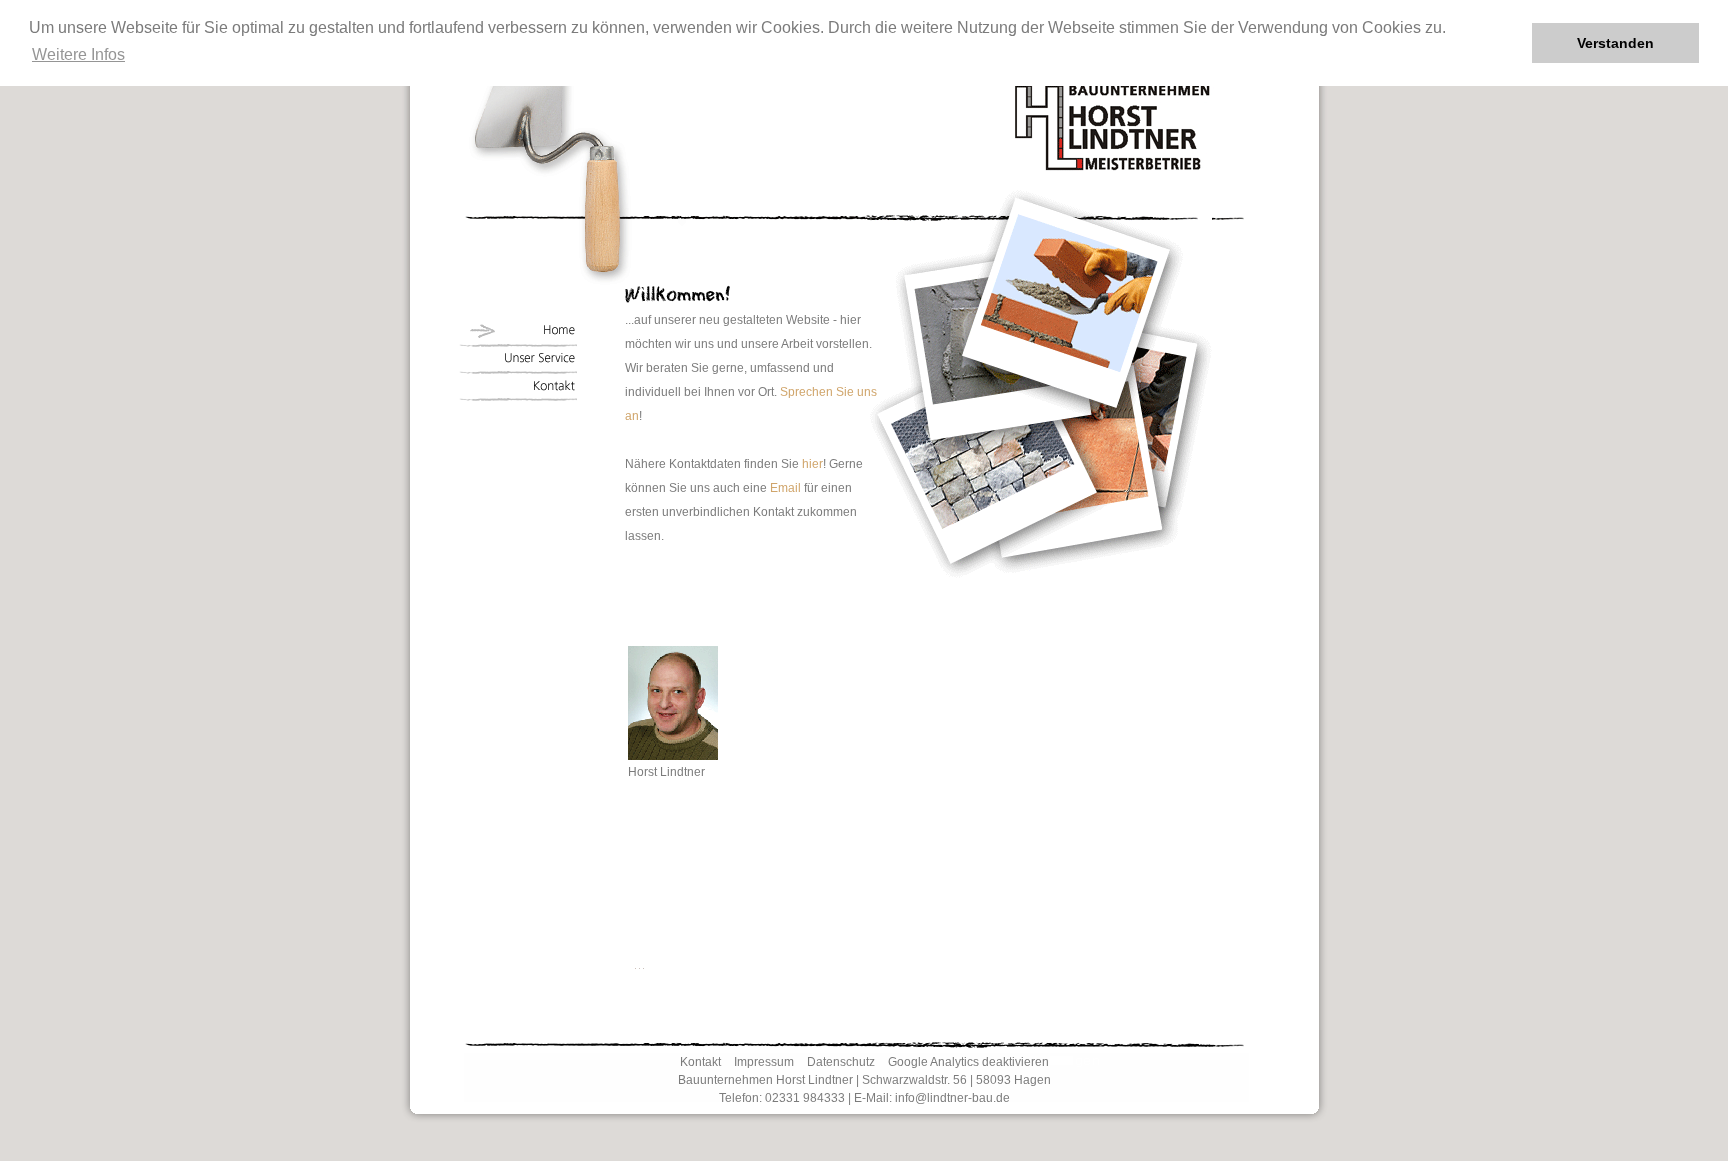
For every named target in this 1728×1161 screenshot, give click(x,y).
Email (785, 488)
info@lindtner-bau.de (952, 1098)
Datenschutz (841, 1062)
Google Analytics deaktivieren (968, 1062)
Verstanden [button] (1615, 43)
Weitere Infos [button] (78, 54)
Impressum (764, 1062)
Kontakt (700, 1062)
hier (812, 464)
